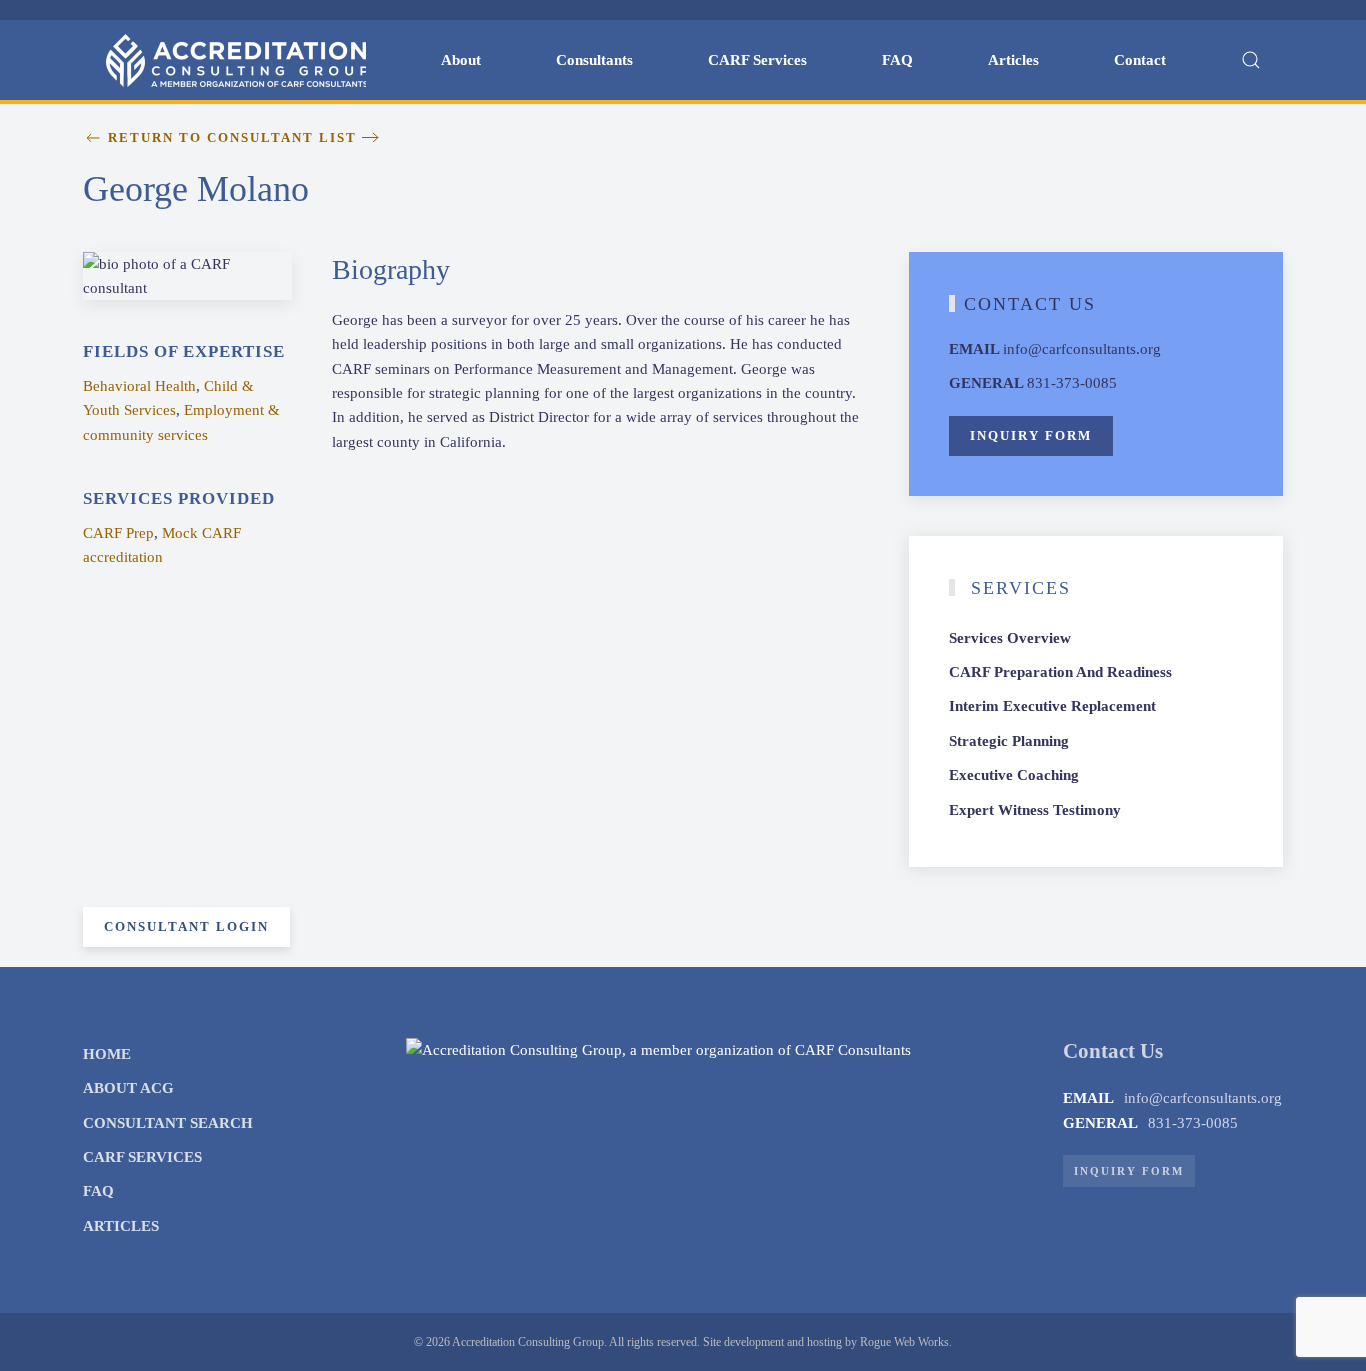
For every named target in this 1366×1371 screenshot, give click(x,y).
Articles (1013, 60)
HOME (107, 1054)
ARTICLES (121, 1226)
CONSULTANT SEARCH (168, 1123)
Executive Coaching (1014, 775)
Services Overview (1010, 638)
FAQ (897, 60)
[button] (1250, 60)
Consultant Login (186, 926)
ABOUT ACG (128, 1088)
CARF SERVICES (142, 1157)
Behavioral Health (139, 386)
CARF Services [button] (757, 60)
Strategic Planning (1009, 741)
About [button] (461, 60)
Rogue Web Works (904, 1342)
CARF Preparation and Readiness (1060, 672)
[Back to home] (235, 60)
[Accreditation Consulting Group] (658, 1049)
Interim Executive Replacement (1052, 706)
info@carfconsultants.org (1082, 349)
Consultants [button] (594, 60)
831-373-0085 (1072, 383)
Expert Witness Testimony (1035, 810)
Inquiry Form (1031, 435)
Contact (1140, 60)
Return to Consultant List (232, 137)
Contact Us (1030, 304)
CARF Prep (118, 533)
